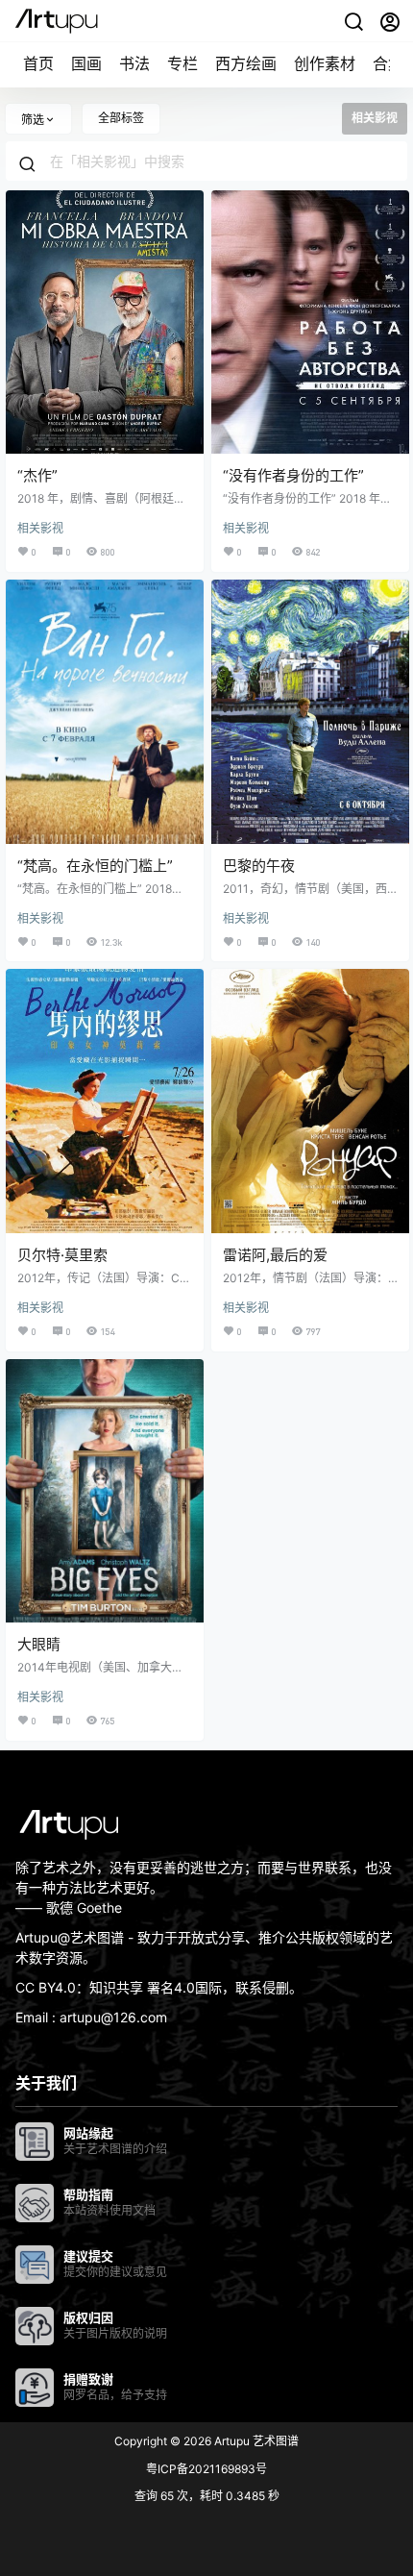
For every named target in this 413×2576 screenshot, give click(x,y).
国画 (86, 63)
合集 (388, 63)
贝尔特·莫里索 (62, 1255)
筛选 (33, 120)
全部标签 (121, 118)
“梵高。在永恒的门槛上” (95, 866)
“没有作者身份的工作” (293, 475)
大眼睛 (39, 1644)
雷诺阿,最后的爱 (275, 1255)
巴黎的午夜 (259, 866)
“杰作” (37, 475)
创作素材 (325, 63)
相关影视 (40, 528)
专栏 (182, 63)
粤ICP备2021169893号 (206, 2469)
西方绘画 (246, 63)
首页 (38, 63)
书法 (134, 63)
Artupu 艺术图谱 (255, 2441)
